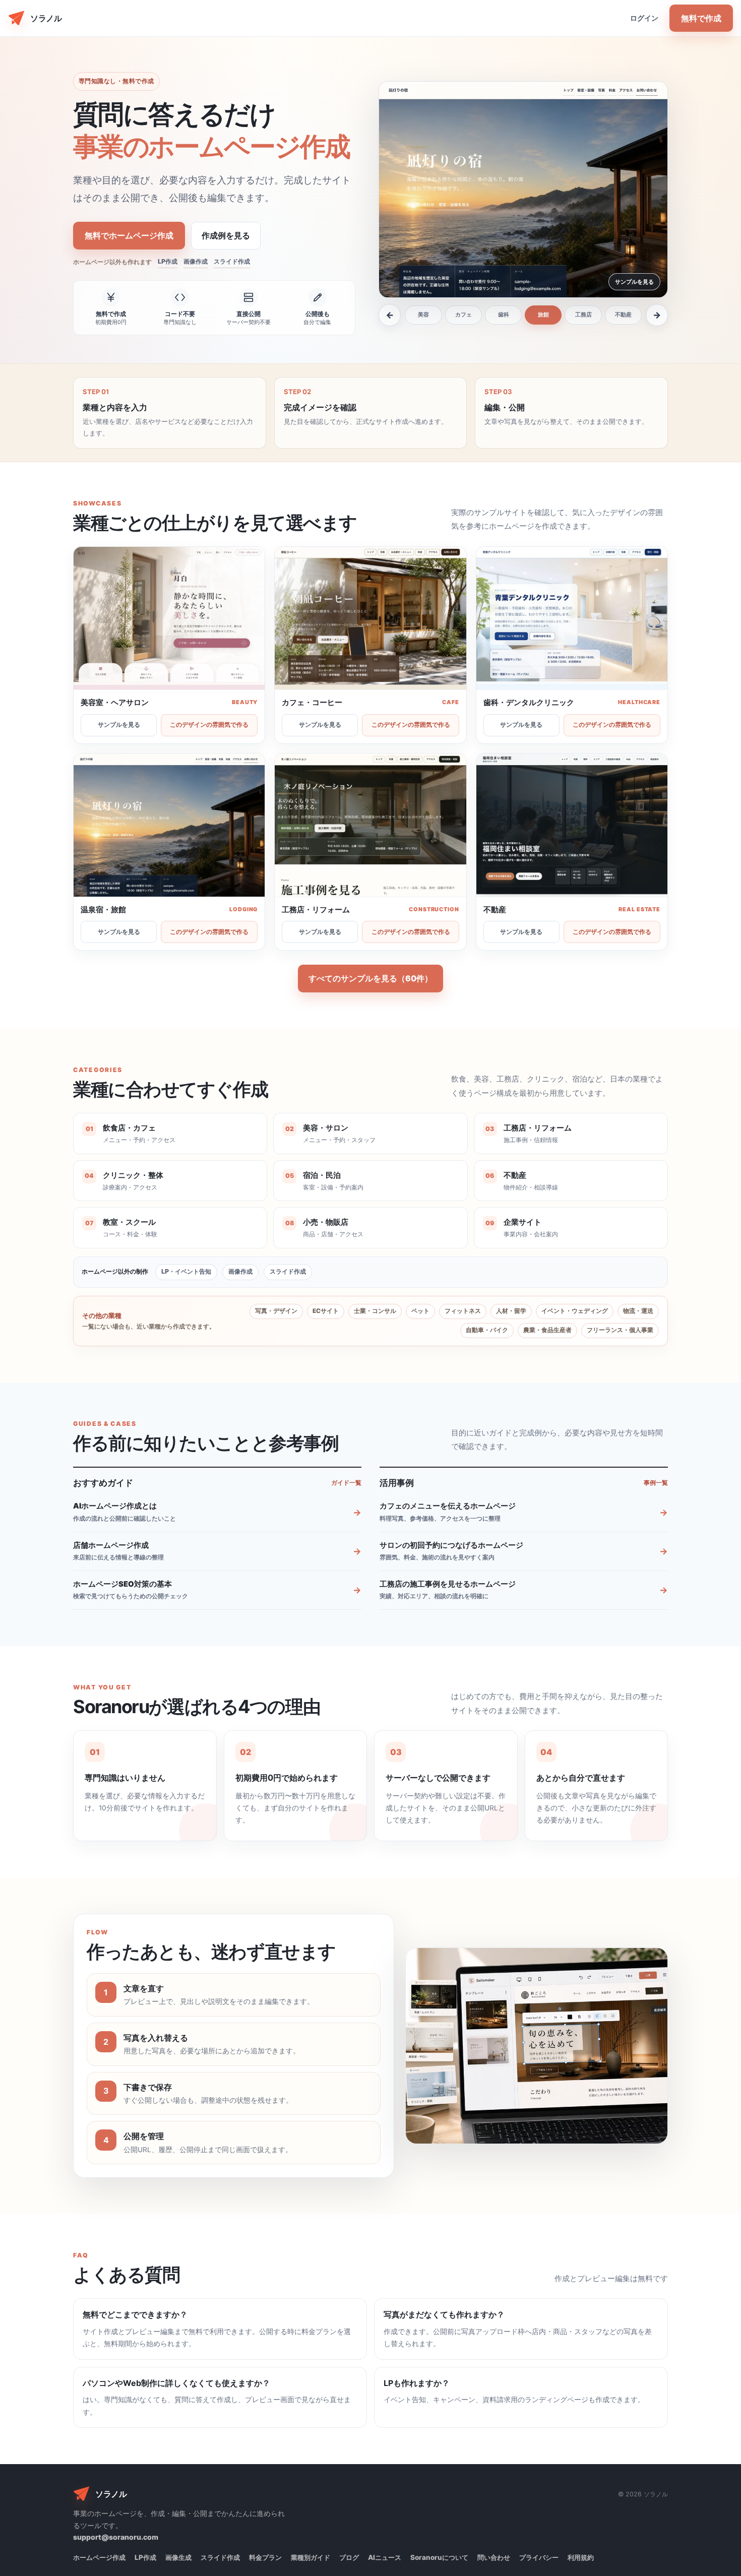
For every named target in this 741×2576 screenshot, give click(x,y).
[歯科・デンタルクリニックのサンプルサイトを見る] (572, 619)
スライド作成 (232, 261)
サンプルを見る (119, 725)
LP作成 (168, 261)
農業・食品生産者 (547, 1330)
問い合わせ (494, 2557)
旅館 (543, 315)
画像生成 (178, 2557)
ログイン (644, 18)
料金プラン (265, 2557)
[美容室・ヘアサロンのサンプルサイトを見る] (169, 618)
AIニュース (385, 2557)
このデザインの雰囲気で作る (209, 725)
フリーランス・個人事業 (620, 1330)
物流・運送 (638, 1311)
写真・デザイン (276, 1311)
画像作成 (196, 261)
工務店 (583, 315)
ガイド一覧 (346, 1483)
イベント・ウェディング (575, 1311)
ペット (420, 1311)
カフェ (464, 315)
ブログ (349, 2557)
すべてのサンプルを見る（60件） (371, 978)
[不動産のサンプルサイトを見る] (572, 825)
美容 (423, 315)
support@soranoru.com (116, 2537)
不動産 (623, 315)
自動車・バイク (487, 1330)
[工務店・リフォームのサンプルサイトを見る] (370, 825)
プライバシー (539, 2557)
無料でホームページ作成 (129, 235)
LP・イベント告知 (186, 1271)
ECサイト (326, 1311)
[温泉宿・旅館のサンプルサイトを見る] (523, 190)
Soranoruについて (439, 2557)
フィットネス (463, 1311)
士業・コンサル (375, 1311)
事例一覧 (656, 1483)
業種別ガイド (311, 2557)
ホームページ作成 (99, 2557)
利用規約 (581, 2557)
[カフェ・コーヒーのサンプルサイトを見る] (370, 618)
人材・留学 (511, 1311)
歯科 (504, 315)
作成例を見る (226, 235)
